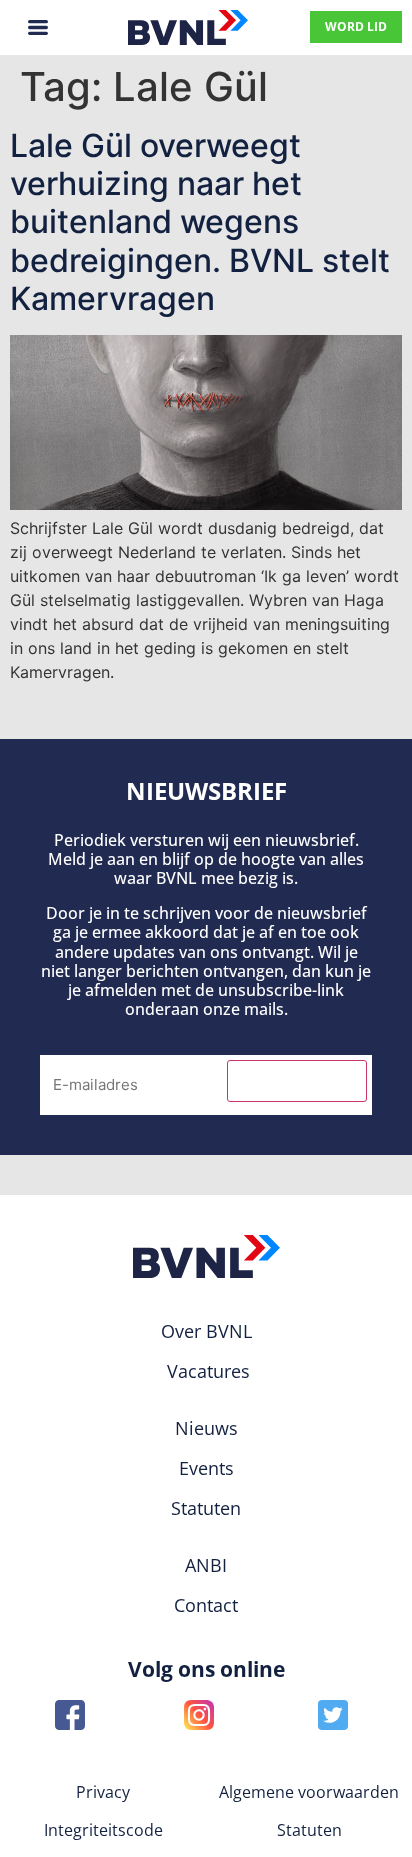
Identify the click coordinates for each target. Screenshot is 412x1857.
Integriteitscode (103, 1830)
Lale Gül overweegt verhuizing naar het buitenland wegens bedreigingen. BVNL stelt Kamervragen (200, 222)
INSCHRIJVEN (297, 1081)
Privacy (103, 1792)
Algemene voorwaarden (309, 1792)
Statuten (309, 1830)
